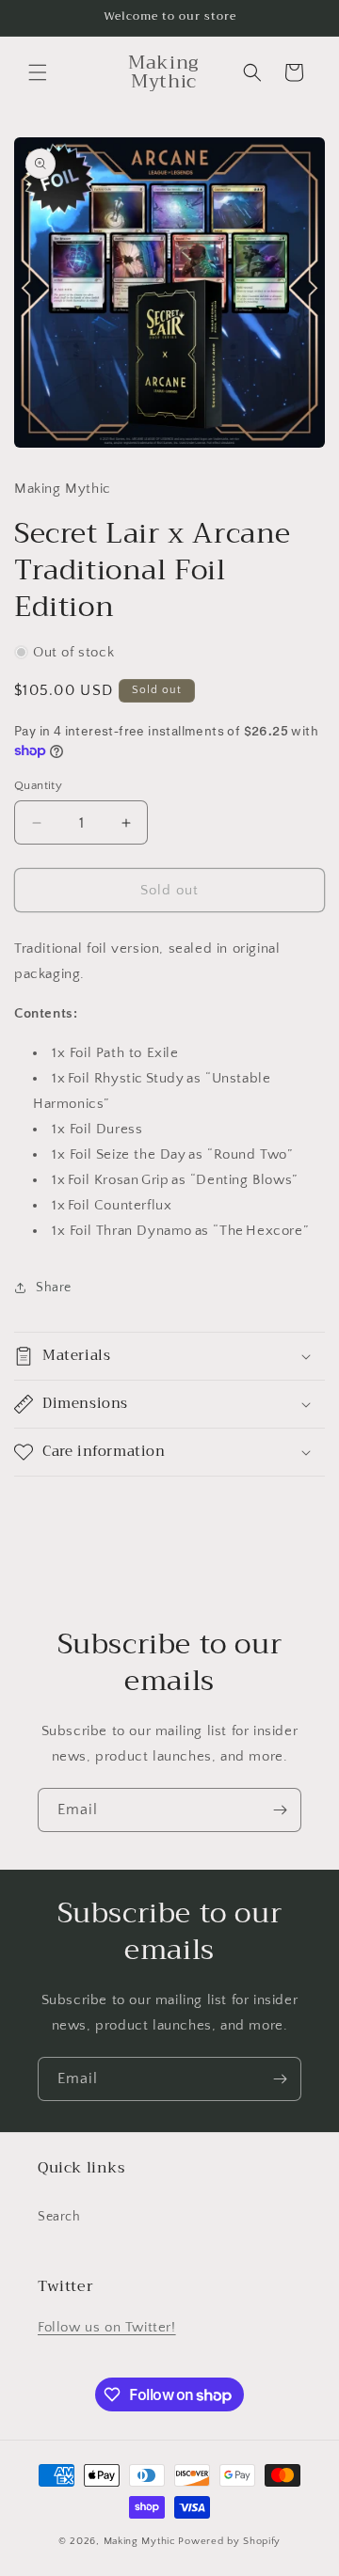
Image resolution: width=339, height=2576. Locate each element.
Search (59, 2217)
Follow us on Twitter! (107, 2327)
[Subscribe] (280, 1810)
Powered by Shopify (229, 2541)
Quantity (38, 785)
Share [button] (54, 1288)
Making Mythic (140, 2541)
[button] (38, 72)
